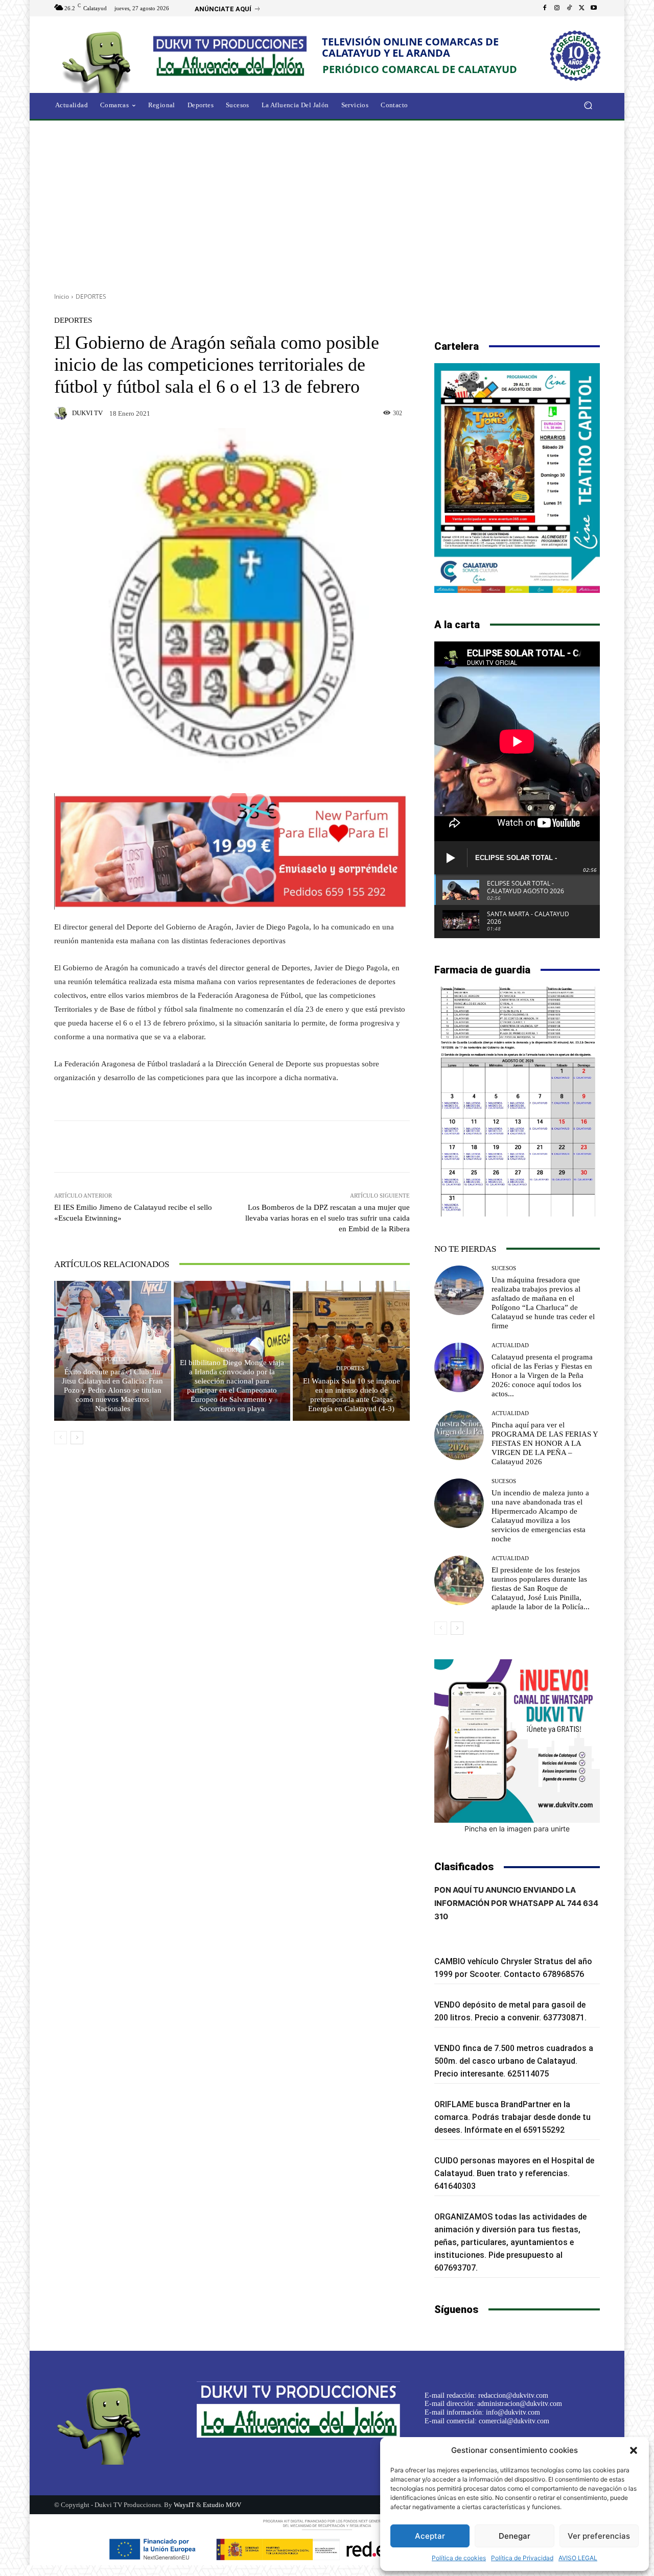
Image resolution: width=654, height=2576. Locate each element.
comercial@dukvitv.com (514, 2421)
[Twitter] (581, 8)
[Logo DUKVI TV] (99, 61)
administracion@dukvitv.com (520, 2404)
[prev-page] (61, 1438)
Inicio (62, 296)
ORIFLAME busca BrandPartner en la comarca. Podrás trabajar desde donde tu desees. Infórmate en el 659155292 (512, 2117)
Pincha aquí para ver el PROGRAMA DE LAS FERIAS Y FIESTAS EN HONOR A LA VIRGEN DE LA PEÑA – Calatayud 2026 (545, 1443)
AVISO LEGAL (578, 2558)
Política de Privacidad (522, 2558)
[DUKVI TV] (62, 413)
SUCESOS (504, 1268)
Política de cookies (459, 2558)
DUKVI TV (87, 413)
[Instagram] (557, 8)
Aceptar (430, 2536)
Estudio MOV (222, 2505)
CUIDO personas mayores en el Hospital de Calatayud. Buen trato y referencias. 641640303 (514, 2173)
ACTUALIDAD (510, 1345)
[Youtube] (594, 8)
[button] (634, 2450)
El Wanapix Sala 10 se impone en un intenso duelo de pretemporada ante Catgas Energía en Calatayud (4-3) (352, 1395)
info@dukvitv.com (513, 2412)
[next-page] (77, 1438)
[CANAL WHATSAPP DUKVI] (517, 1741)
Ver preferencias (599, 2536)
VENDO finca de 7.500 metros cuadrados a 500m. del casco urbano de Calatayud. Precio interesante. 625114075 (514, 2061)
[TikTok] (569, 8)
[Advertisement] (327, 203)
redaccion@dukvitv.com (513, 2395)
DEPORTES (91, 296)
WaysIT (184, 2505)
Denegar (515, 2536)
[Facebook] (545, 8)
